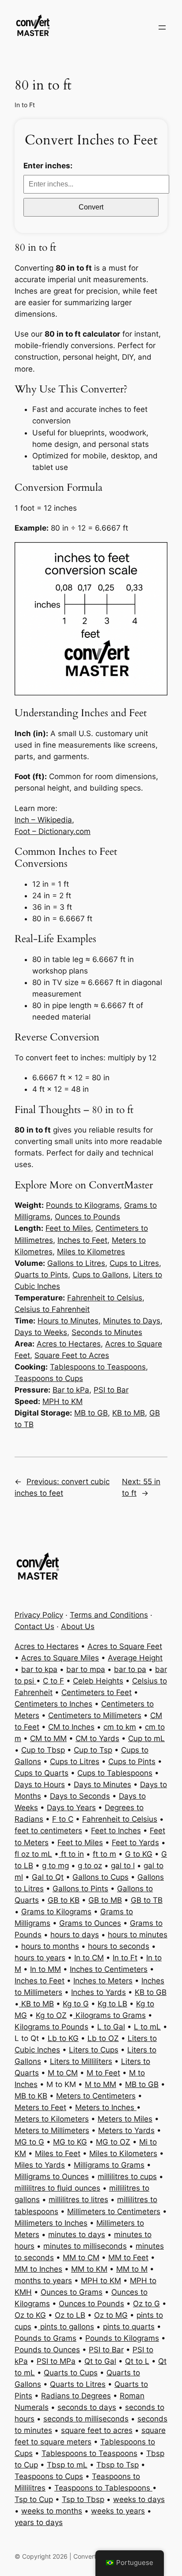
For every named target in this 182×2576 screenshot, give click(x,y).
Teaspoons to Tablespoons (103, 2488)
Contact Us (34, 1626)
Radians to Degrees (76, 2396)
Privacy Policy (39, 1615)
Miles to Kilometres (91, 1252)
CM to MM (48, 1738)
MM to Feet (128, 2258)
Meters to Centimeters (96, 2096)
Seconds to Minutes (107, 1332)
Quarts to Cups (71, 2373)
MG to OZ (113, 2142)
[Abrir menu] (162, 27)
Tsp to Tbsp (83, 2499)
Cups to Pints (132, 1761)
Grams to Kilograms (56, 1912)
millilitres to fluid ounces (57, 2188)
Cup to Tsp (93, 1750)
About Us (78, 1626)
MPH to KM (63, 1401)
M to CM (63, 2073)
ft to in (71, 1854)
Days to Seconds (80, 1796)
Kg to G (76, 2004)
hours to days (75, 1935)
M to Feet (103, 2073)
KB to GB (151, 1992)
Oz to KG (30, 2315)
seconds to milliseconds (86, 2419)
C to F (53, 1681)
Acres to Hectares (69, 1344)
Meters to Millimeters (52, 2130)
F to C (63, 1819)
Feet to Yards (135, 1843)
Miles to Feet (58, 2153)
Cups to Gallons (100, 1275)
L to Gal (111, 2027)
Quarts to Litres (78, 2384)
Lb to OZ (103, 2038)
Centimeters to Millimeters (95, 1715)
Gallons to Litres (76, 1263)
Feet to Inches (116, 1831)
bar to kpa (39, 1669)
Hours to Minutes (68, 1321)
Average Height (135, 1658)
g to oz (90, 1866)
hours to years (40, 1958)
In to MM (45, 1969)
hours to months (50, 1946)
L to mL (147, 2027)
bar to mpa (86, 1669)
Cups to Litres (134, 1263)
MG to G (29, 2142)
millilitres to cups (127, 2176)
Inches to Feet (82, 1240)
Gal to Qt (48, 1877)
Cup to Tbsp (43, 1750)
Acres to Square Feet (125, 1646)
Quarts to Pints (41, 1275)
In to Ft (25, 105)
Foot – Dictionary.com (53, 831)
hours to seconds (119, 1946)
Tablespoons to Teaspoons (98, 1367)
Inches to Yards (99, 1992)
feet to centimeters (48, 1831)
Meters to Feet (40, 2107)
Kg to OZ (51, 2015)
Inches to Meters (103, 1981)
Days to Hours (40, 1785)
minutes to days (77, 2235)
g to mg (55, 1866)
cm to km (120, 1727)
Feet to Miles (68, 1228)
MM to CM (81, 2258)
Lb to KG (63, 2038)
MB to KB (31, 2096)
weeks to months (52, 2511)
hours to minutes (138, 1935)
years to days (39, 2522)
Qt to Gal (100, 2361)
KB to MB (129, 1413)
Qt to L (137, 2361)
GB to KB (64, 1900)
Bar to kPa (71, 1390)
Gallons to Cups (100, 1877)
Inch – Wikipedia (43, 820)
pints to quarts (129, 2327)
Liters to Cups (94, 2050)
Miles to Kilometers (123, 2153)
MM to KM (89, 2269)
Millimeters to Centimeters (114, 2211)
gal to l (123, 1866)
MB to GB (91, 1413)
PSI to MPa (56, 2361)
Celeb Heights (98, 1681)
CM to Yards (97, 1738)
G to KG (139, 1854)
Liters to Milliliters (81, 2061)
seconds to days (87, 2407)
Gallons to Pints (80, 1889)
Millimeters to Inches (51, 2223)
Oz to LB (70, 2315)
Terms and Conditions (109, 1615)
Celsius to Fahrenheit (52, 1309)
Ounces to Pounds (87, 1217)
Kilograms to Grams (110, 2015)
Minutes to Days (132, 1321)
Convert (91, 207)
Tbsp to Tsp (118, 2465)
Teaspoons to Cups (49, 1378)
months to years (43, 2281)
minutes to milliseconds (85, 2246)
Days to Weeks (41, 1332)
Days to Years (71, 1808)
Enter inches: (48, 166)
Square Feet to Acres (72, 1355)
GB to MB (105, 1900)
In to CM (89, 1958)
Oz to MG (111, 2315)
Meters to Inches (106, 2107)
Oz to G (146, 2304)
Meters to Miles (125, 2119)
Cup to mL (146, 1738)
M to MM (100, 2084)
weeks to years (118, 2511)
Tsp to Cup (34, 2499)
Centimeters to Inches (53, 1704)
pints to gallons (66, 2327)
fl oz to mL (33, 1854)
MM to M (132, 2269)
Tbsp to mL (67, 2465)
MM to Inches (38, 2269)
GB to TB (147, 1900)
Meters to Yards (126, 2130)
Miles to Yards (40, 2165)
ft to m (104, 1854)
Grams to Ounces (90, 1923)
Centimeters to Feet (97, 1692)
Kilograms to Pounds (51, 2027)
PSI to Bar (111, 1390)
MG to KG (70, 2142)
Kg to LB (112, 2004)
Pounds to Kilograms (83, 1205)
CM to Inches (71, 1727)
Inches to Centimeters (109, 1969)
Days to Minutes (102, 1785)
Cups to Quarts (42, 1773)
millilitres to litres (78, 2200)
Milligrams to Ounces (52, 2176)
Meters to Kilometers (52, 2119)
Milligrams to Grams (109, 2165)
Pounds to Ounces (47, 2350)
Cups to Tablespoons (115, 1773)
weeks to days (139, 2499)
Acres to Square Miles (60, 1658)
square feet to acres (97, 2430)
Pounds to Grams (45, 2338)
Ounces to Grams (72, 2292)
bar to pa (130, 1669)
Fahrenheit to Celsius (105, 1298)
